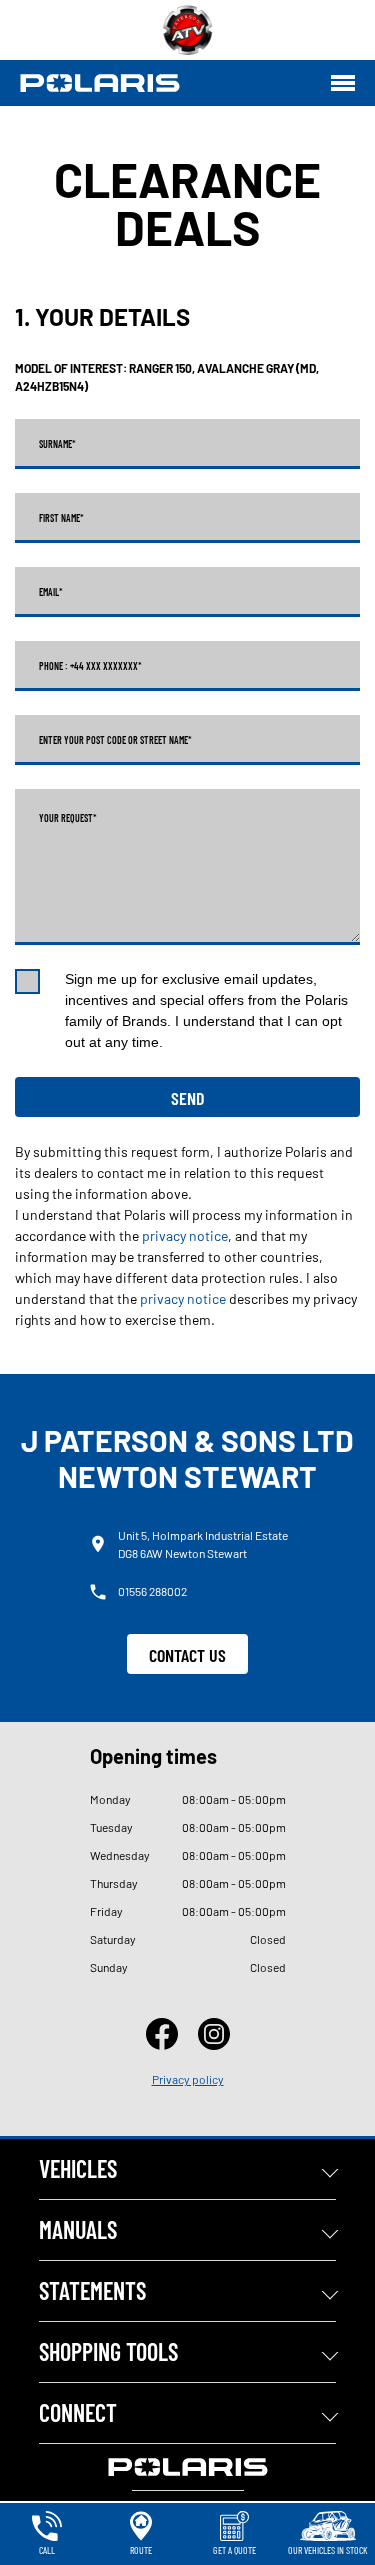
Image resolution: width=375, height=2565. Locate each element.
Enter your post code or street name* (115, 740)
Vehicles (78, 2168)
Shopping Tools (108, 2351)
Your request (68, 818)
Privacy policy (188, 2079)
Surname (57, 444)
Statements (92, 2290)
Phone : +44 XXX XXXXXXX (90, 666)
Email (51, 592)
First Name (61, 518)
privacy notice (185, 1235)
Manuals (78, 2229)
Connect (78, 2412)
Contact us (187, 1655)
